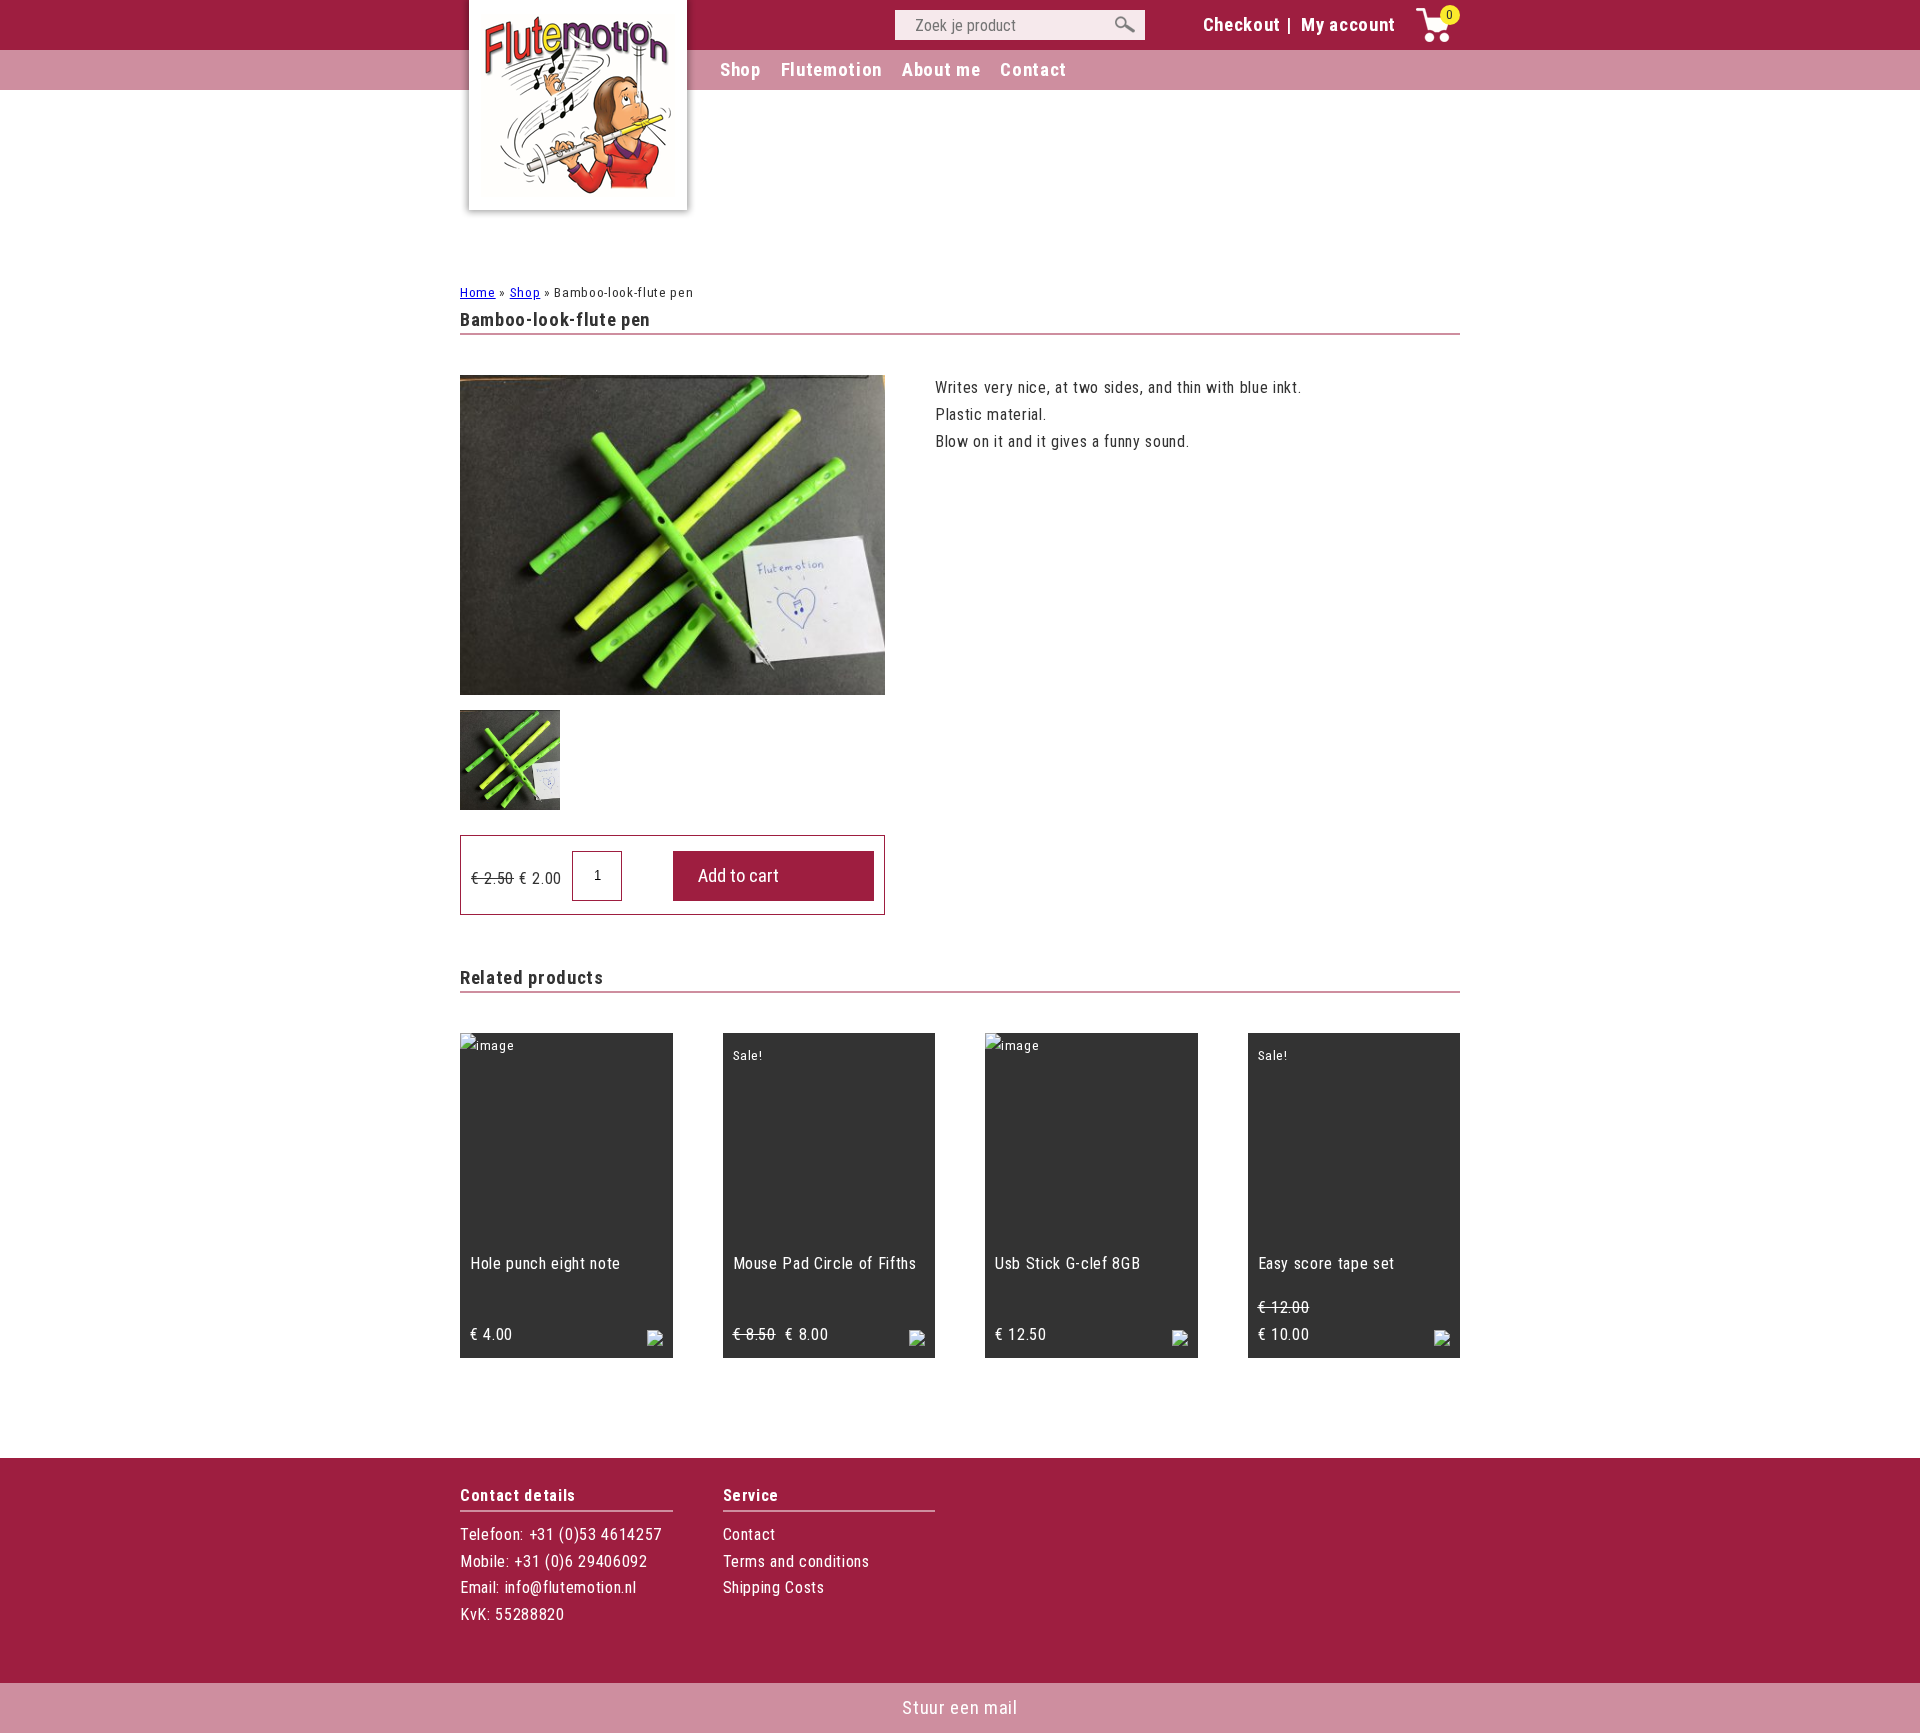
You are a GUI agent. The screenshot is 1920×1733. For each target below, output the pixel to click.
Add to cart (738, 876)
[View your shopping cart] (1433, 37)
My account (1348, 25)
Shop (740, 70)
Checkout (1242, 25)
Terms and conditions (796, 1561)
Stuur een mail (959, 1708)
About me (941, 70)
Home (478, 292)
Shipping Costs (774, 1587)
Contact (750, 1534)
